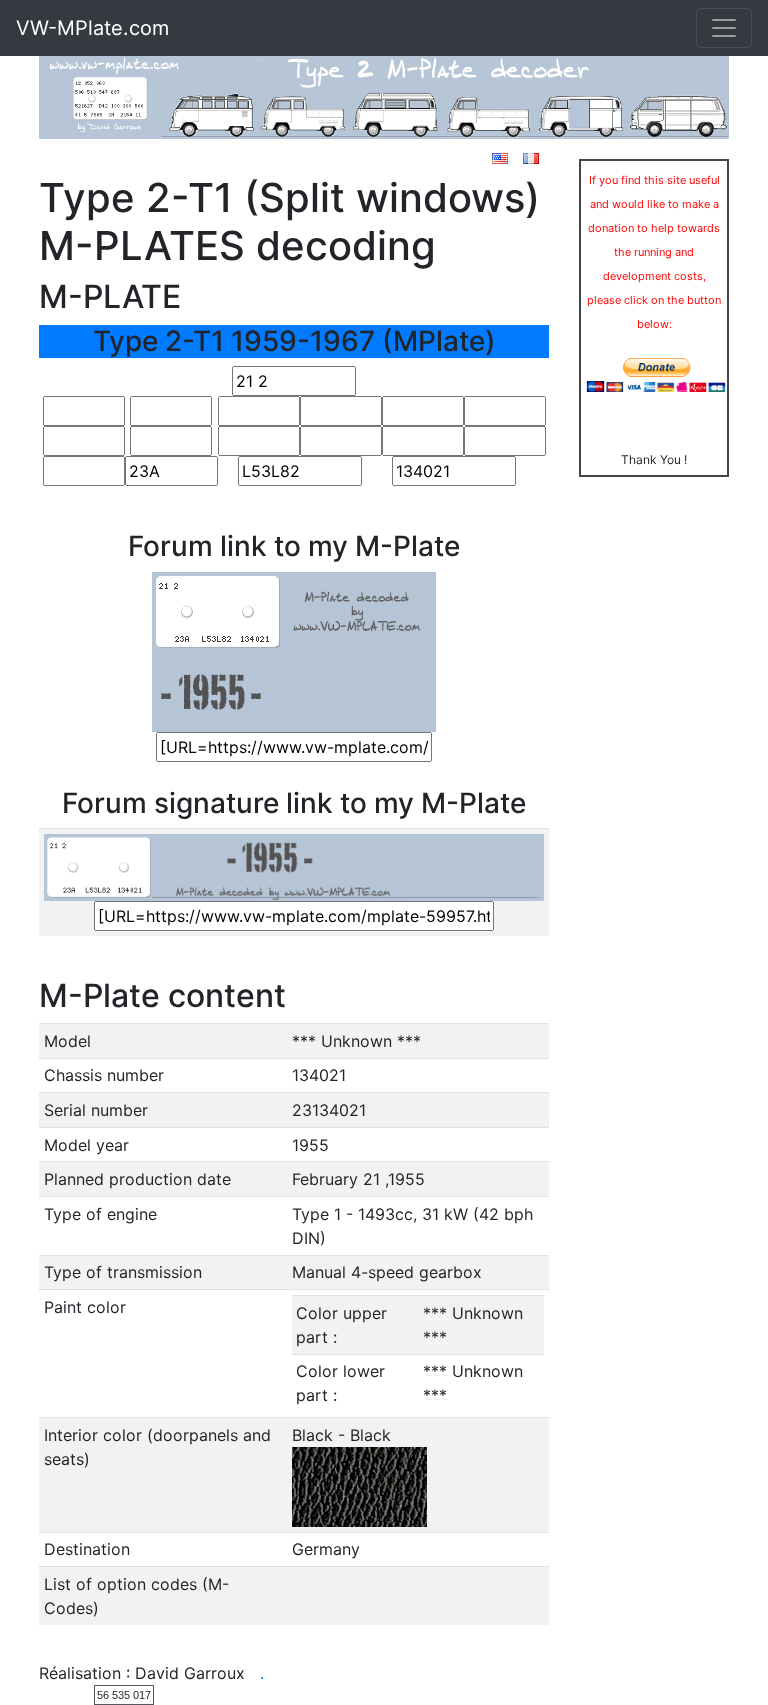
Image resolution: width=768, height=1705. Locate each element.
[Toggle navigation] (724, 28)
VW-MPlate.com (92, 28)
